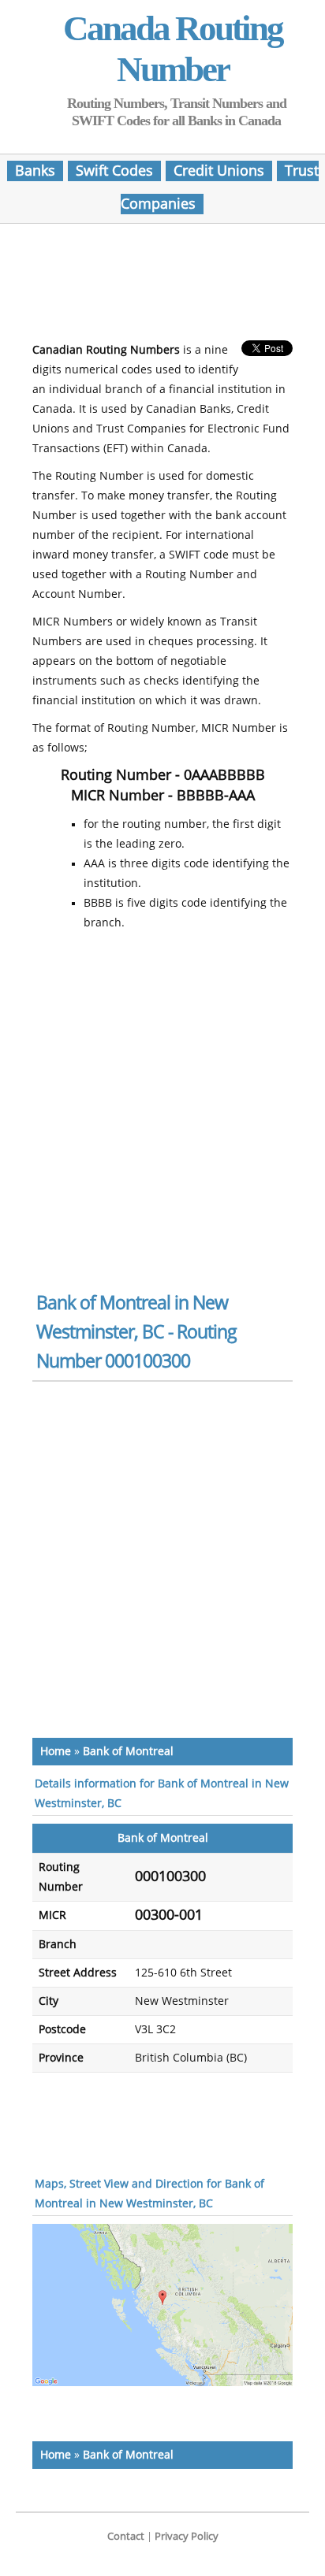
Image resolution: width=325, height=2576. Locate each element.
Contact (126, 2536)
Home (56, 1752)
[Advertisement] (162, 287)
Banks (35, 171)
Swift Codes (114, 171)
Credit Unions (219, 171)
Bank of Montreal (128, 1752)
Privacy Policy (187, 2536)
